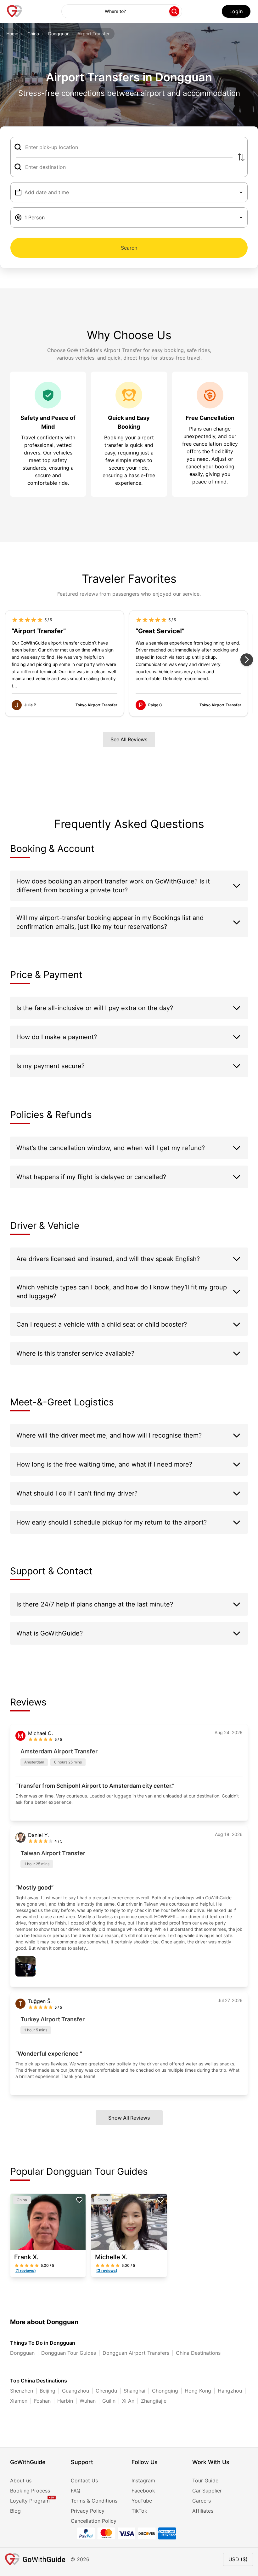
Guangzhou (76, 2391)
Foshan (42, 2401)
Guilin (109, 2401)
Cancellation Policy (94, 2521)
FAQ (76, 2491)
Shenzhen (22, 2391)
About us (21, 2480)
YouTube (142, 2501)
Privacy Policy (88, 2511)
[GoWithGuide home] (14, 11)
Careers (202, 2501)
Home (12, 34)
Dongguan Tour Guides (69, 2353)
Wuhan (88, 2401)
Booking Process (30, 2491)
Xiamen (19, 2401)
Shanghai (135, 2391)
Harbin (65, 2401)
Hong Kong (198, 2391)
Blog (15, 2511)
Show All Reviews (129, 2118)
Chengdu (106, 2391)
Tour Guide (205, 2480)
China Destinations (198, 2353)
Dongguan (59, 34)
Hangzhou (230, 2391)
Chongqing (165, 2391)
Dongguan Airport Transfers (136, 2353)
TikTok (139, 2511)
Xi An (128, 2401)
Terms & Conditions (94, 2501)
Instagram (143, 2480)
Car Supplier (207, 2491)
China (33, 34)
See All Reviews (129, 739)
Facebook (143, 2491)
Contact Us (84, 2480)
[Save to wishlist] (79, 2200)
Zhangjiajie (154, 2401)
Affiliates (203, 2511)
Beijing (48, 2391)
